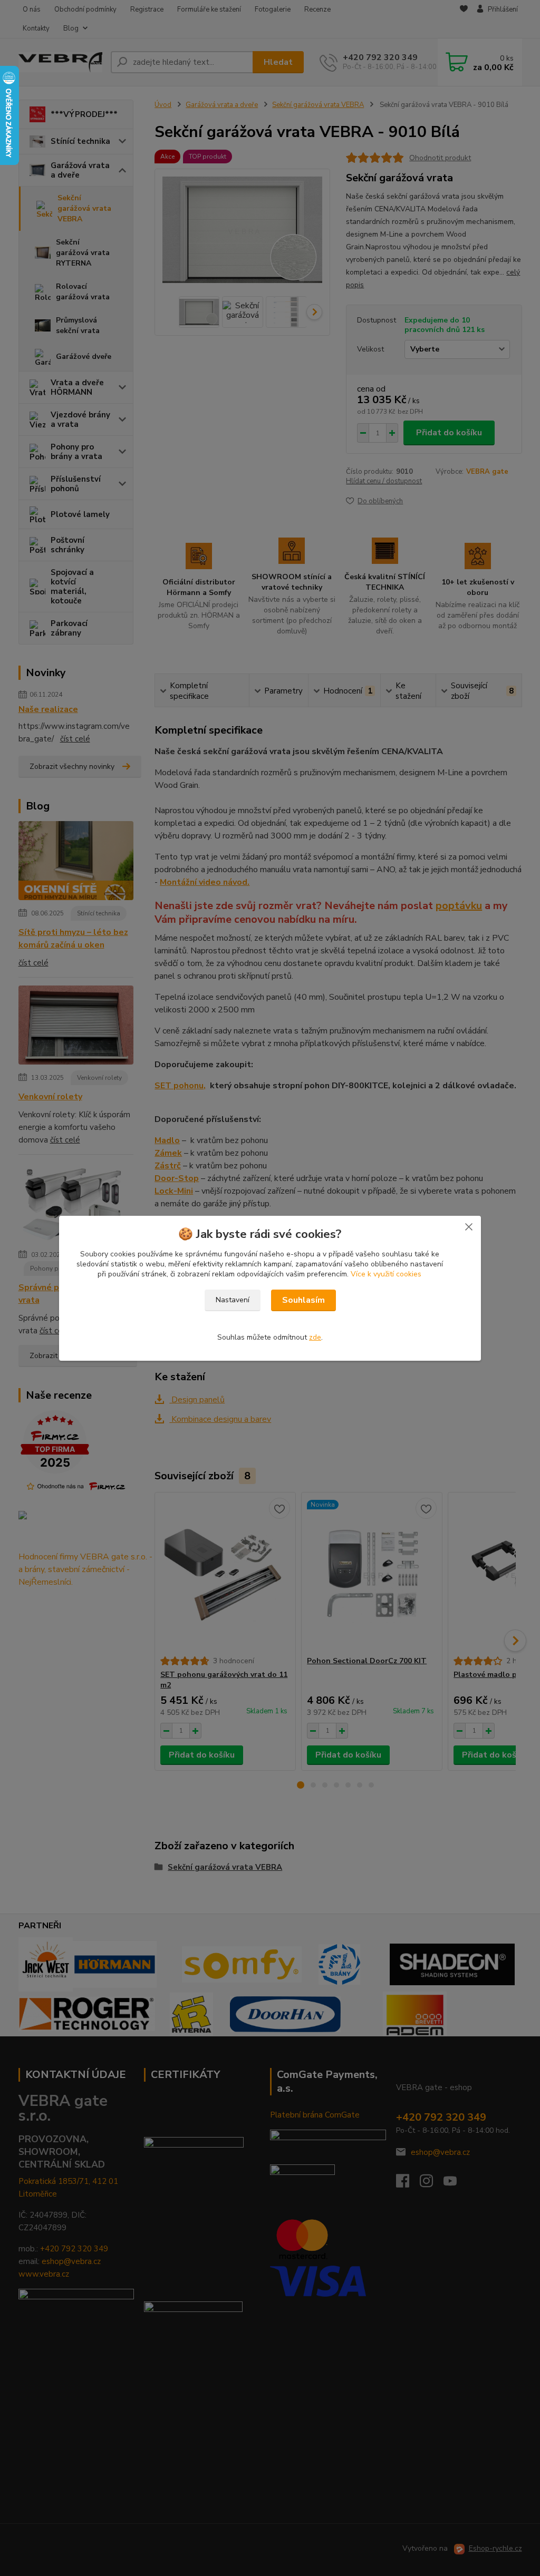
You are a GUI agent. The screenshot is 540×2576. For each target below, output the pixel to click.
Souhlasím (303, 1300)
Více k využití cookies (386, 1274)
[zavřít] (469, 1226)
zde (315, 1337)
